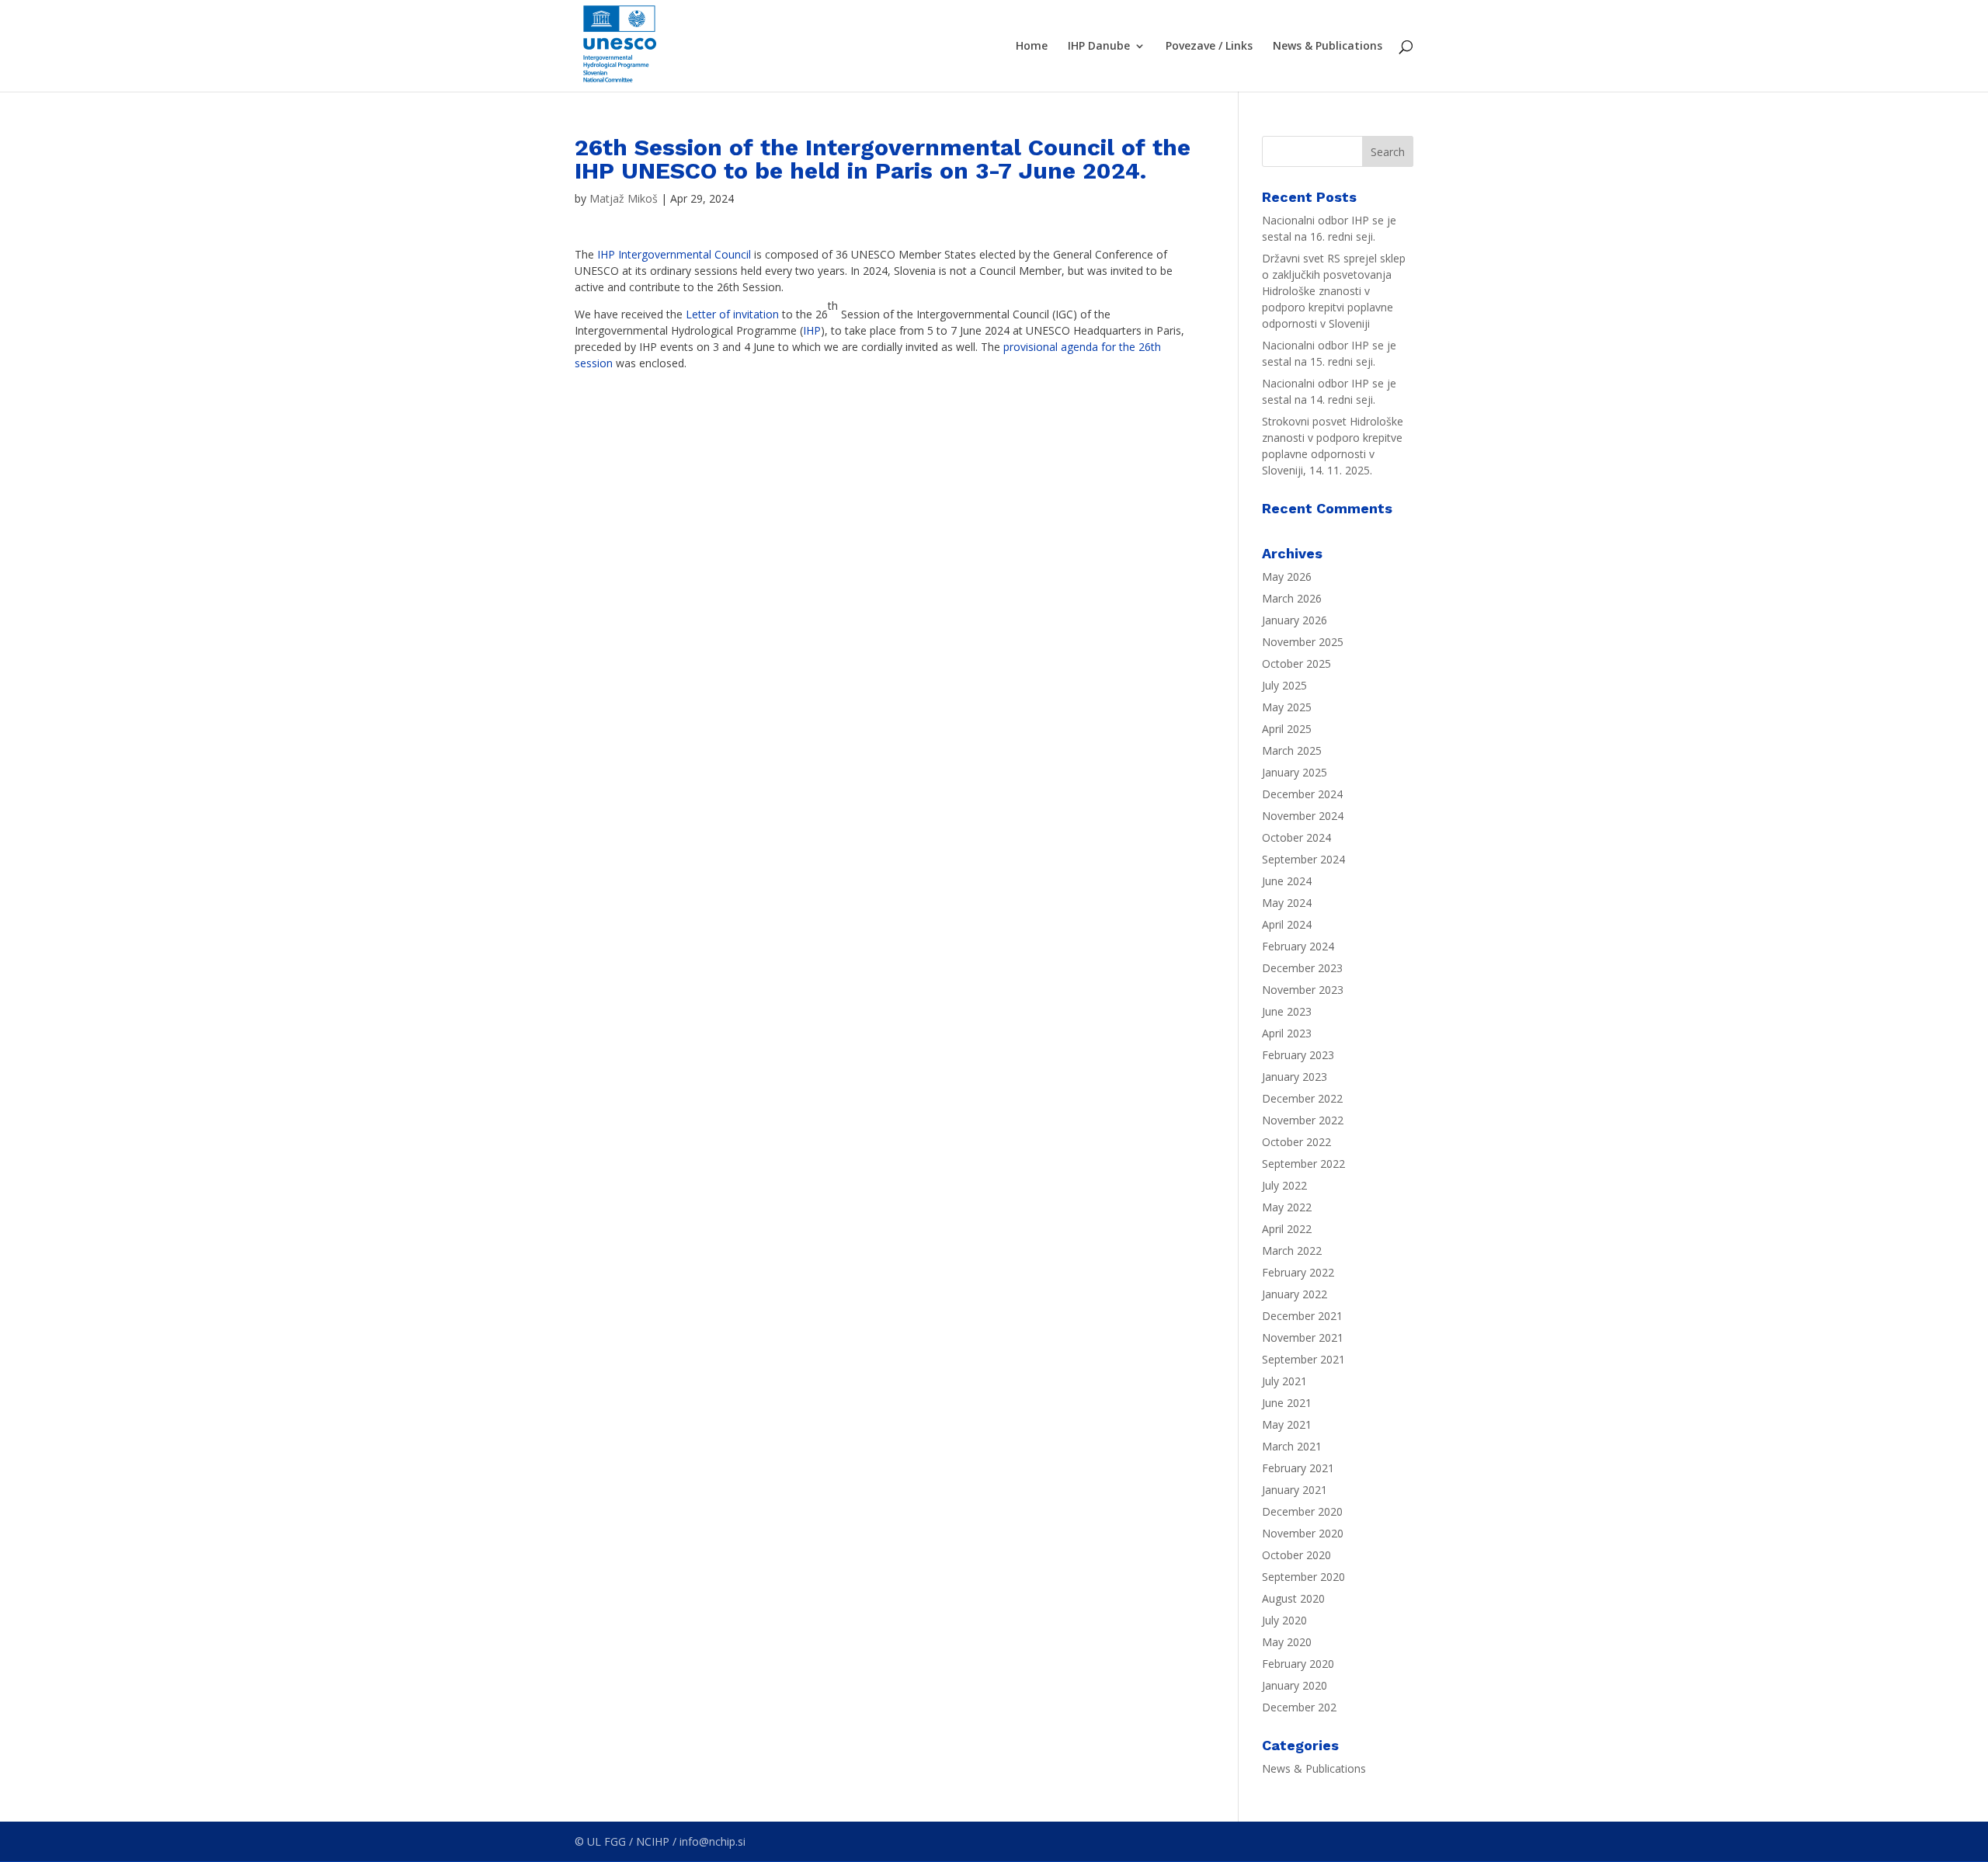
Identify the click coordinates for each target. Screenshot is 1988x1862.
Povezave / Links (1209, 47)
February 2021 (1298, 1468)
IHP (812, 330)
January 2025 (1295, 772)
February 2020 (1298, 1664)
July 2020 (1284, 1620)
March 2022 (1292, 1251)
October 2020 (1296, 1555)
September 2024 (1303, 859)
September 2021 (1303, 1359)
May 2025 (1287, 707)
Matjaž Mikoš (624, 198)
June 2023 (1287, 1011)
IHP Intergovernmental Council (673, 254)
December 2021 (1302, 1316)
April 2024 (1287, 924)
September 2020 (1303, 1577)
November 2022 (1303, 1120)
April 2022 (1287, 1229)
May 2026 (1287, 577)
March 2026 (1292, 598)
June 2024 (1287, 881)
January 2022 (1295, 1294)
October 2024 (1296, 837)
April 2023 (1287, 1033)
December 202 (1299, 1707)
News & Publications (1328, 47)
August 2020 (1293, 1598)
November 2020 (1303, 1533)
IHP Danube (1099, 47)
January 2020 (1295, 1685)
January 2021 (1295, 1490)
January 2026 (1295, 620)
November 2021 (1303, 1337)
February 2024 (1298, 946)
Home (1032, 47)
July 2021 (1284, 1381)
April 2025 (1287, 729)
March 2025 (1292, 750)
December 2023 (1302, 968)
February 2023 (1298, 1055)
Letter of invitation (732, 314)
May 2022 (1287, 1207)
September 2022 (1303, 1164)
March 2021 (1292, 1446)
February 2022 (1298, 1272)
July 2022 (1284, 1185)
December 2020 (1302, 1511)
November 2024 (1303, 816)
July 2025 (1284, 685)
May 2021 (1287, 1424)
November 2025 (1303, 642)
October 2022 (1296, 1142)
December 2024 (1302, 794)
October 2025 (1296, 664)
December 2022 (1302, 1098)
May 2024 (1287, 903)
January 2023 (1295, 1077)
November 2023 (1303, 990)
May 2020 (1287, 1642)
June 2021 (1287, 1403)
